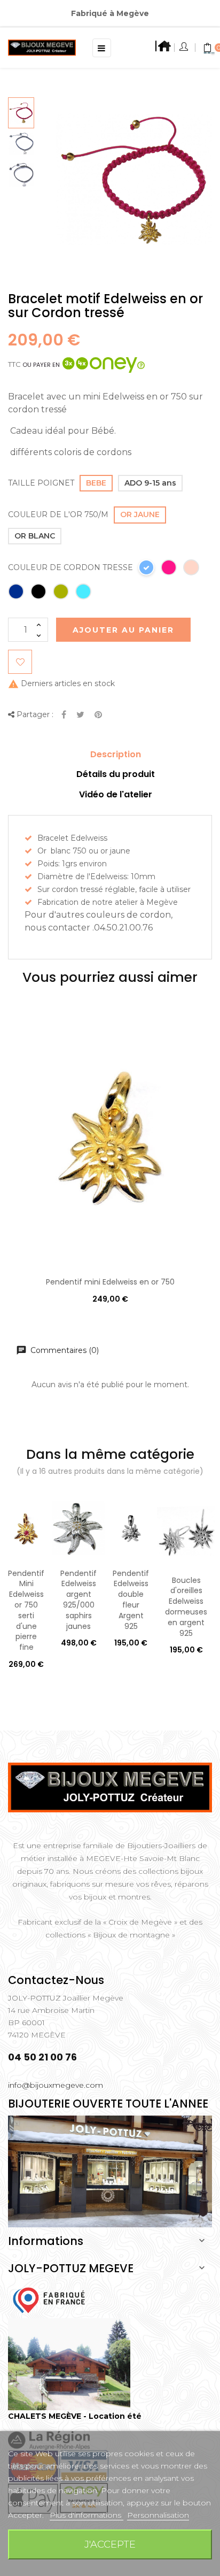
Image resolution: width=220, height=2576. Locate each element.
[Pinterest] (98, 715)
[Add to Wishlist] (20, 662)
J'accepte (110, 2544)
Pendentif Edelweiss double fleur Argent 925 (131, 1600)
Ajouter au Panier (123, 630)
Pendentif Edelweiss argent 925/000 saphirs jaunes (78, 1600)
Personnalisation (158, 2515)
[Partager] (64, 715)
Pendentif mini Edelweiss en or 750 (110, 1282)
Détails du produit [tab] (116, 774)
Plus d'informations (87, 2515)
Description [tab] (116, 754)
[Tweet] (80, 715)
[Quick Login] (184, 48)
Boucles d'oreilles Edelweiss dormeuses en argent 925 (186, 1607)
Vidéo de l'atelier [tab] (116, 794)
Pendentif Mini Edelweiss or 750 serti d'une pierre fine (26, 1610)
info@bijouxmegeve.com (56, 2085)
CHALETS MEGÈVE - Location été (75, 2416)
